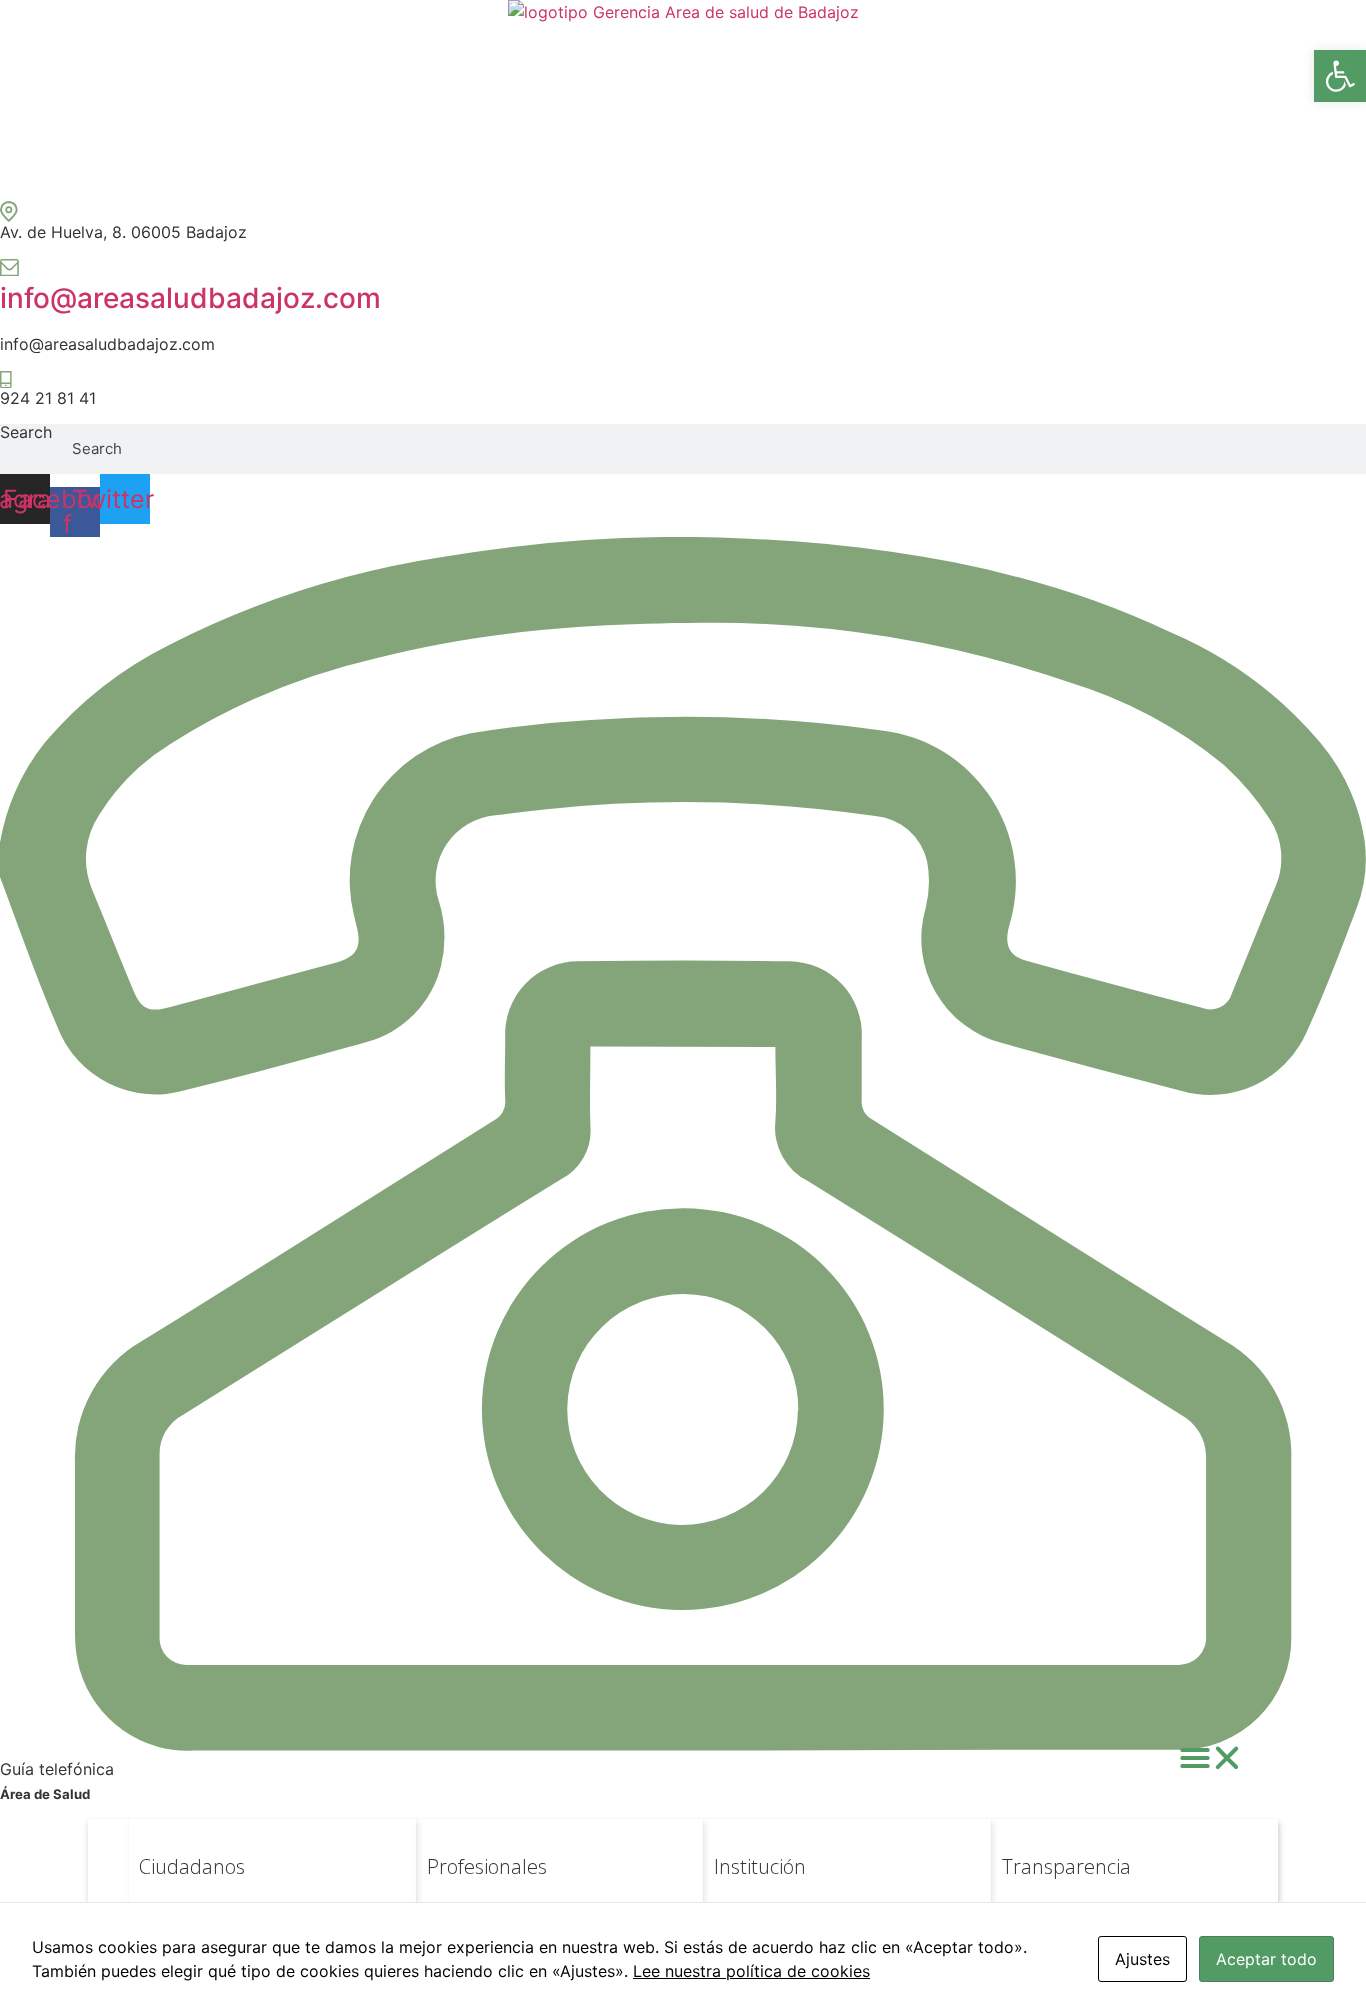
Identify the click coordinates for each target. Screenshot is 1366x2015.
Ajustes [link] (1142, 1959)
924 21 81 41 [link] (48, 398)
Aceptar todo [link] (1266, 1959)
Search (26, 433)
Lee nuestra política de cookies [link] (751, 1971)
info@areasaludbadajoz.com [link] (190, 298)
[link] (1340, 76)
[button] (1211, 1758)
